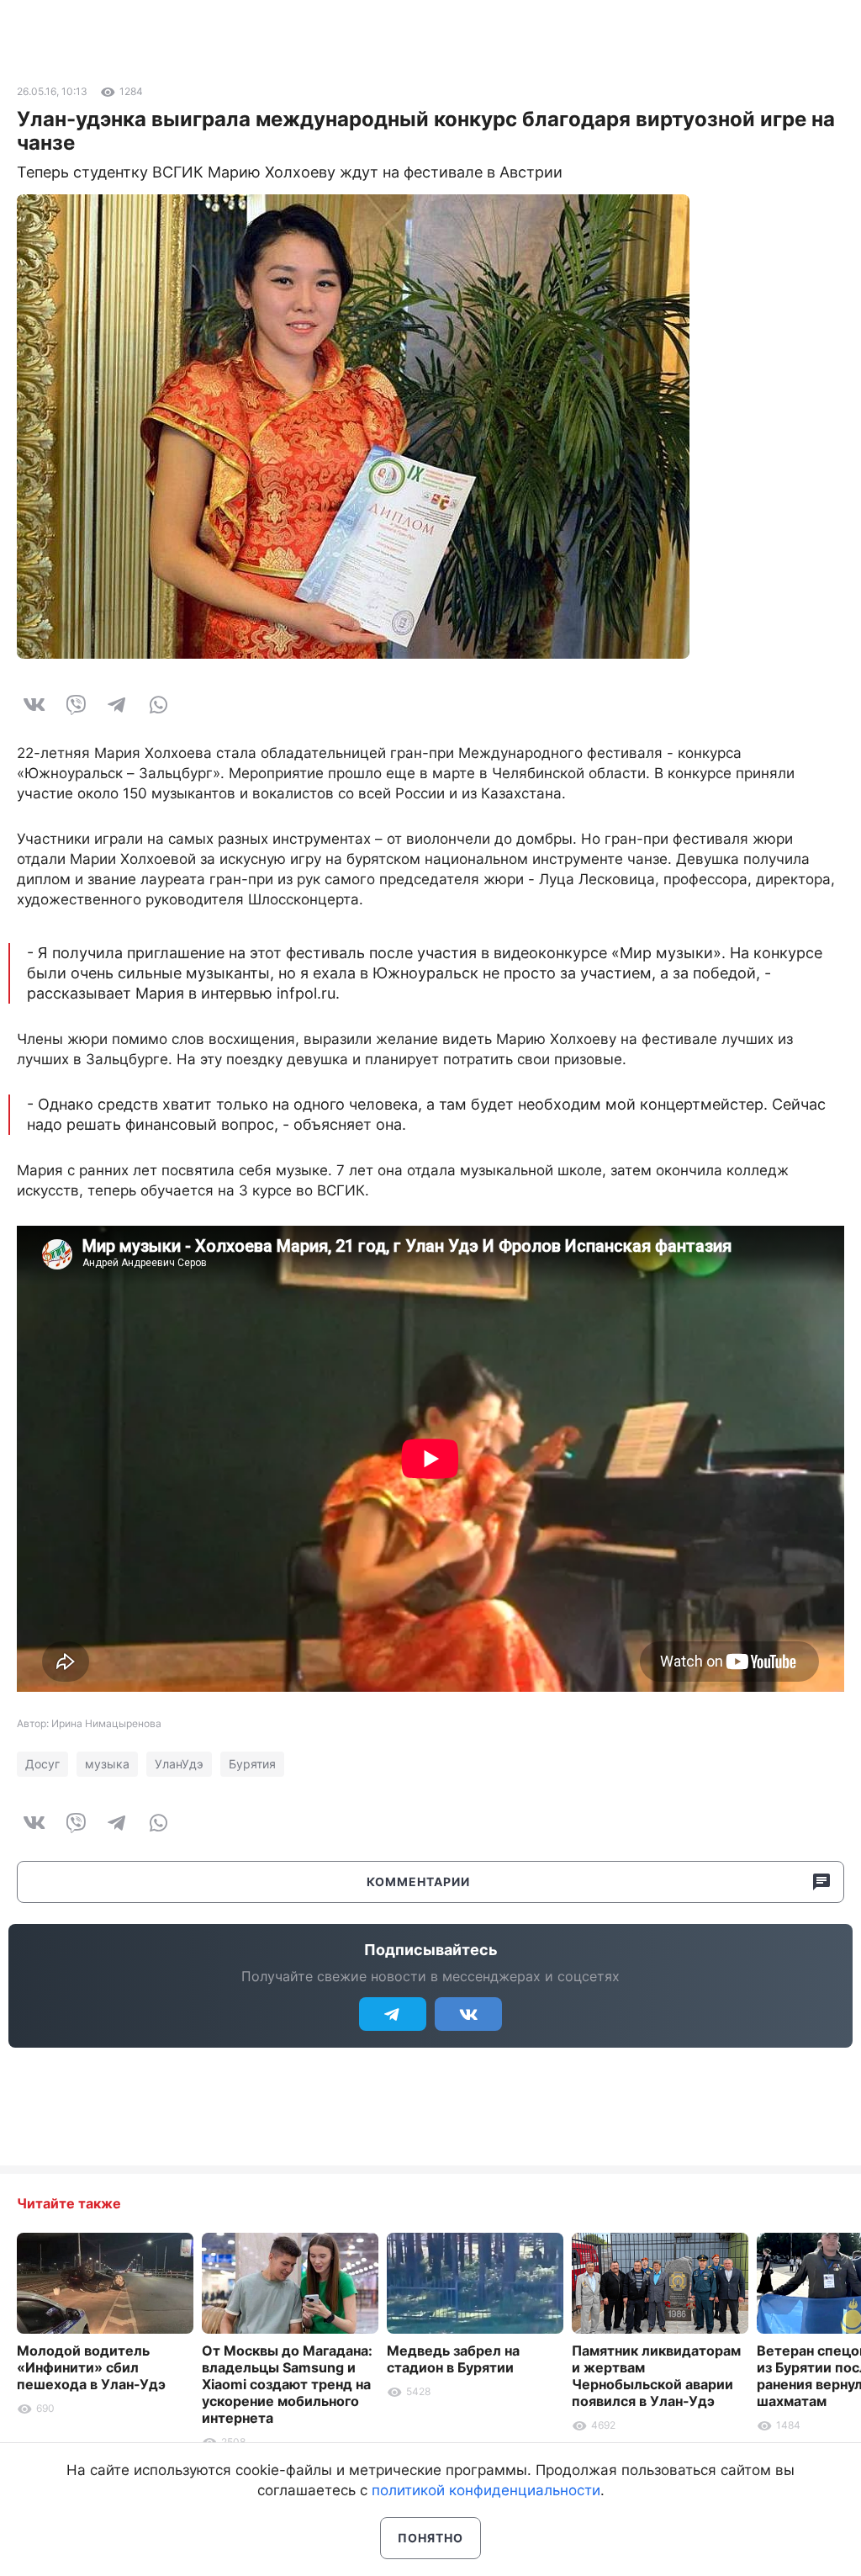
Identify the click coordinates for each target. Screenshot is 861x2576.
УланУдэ (179, 1764)
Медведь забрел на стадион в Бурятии (453, 2359)
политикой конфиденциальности (486, 2490)
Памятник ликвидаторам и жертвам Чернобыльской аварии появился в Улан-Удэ (656, 2376)
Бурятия (252, 1764)
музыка (107, 1764)
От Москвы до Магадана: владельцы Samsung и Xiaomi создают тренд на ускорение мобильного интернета (287, 2384)
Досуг (42, 1764)
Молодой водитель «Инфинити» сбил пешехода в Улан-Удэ (91, 2367)
